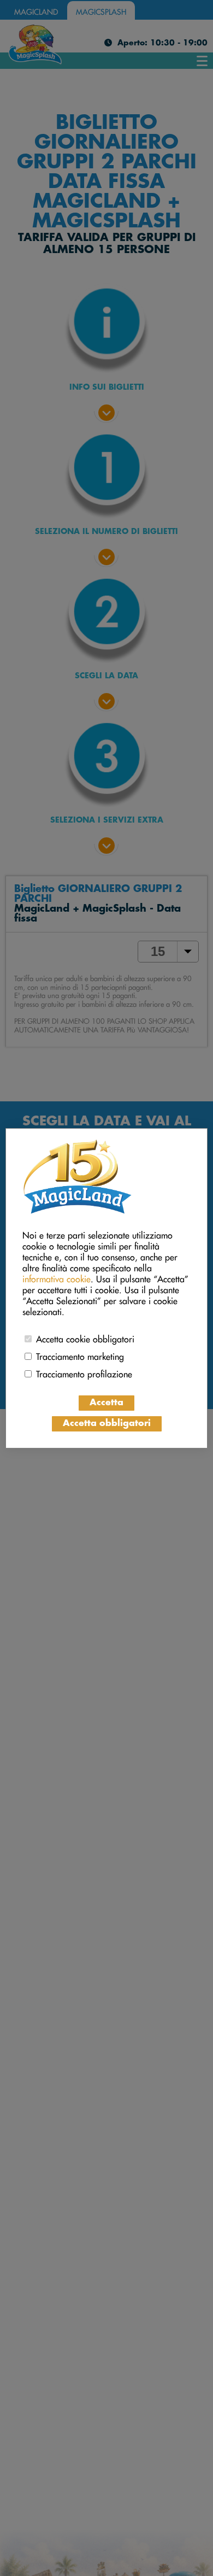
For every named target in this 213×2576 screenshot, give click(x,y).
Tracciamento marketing (80, 1355)
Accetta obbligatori (107, 1424)
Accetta (106, 1403)
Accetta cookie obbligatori (85, 1337)
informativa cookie (57, 1277)
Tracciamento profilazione (84, 1372)
